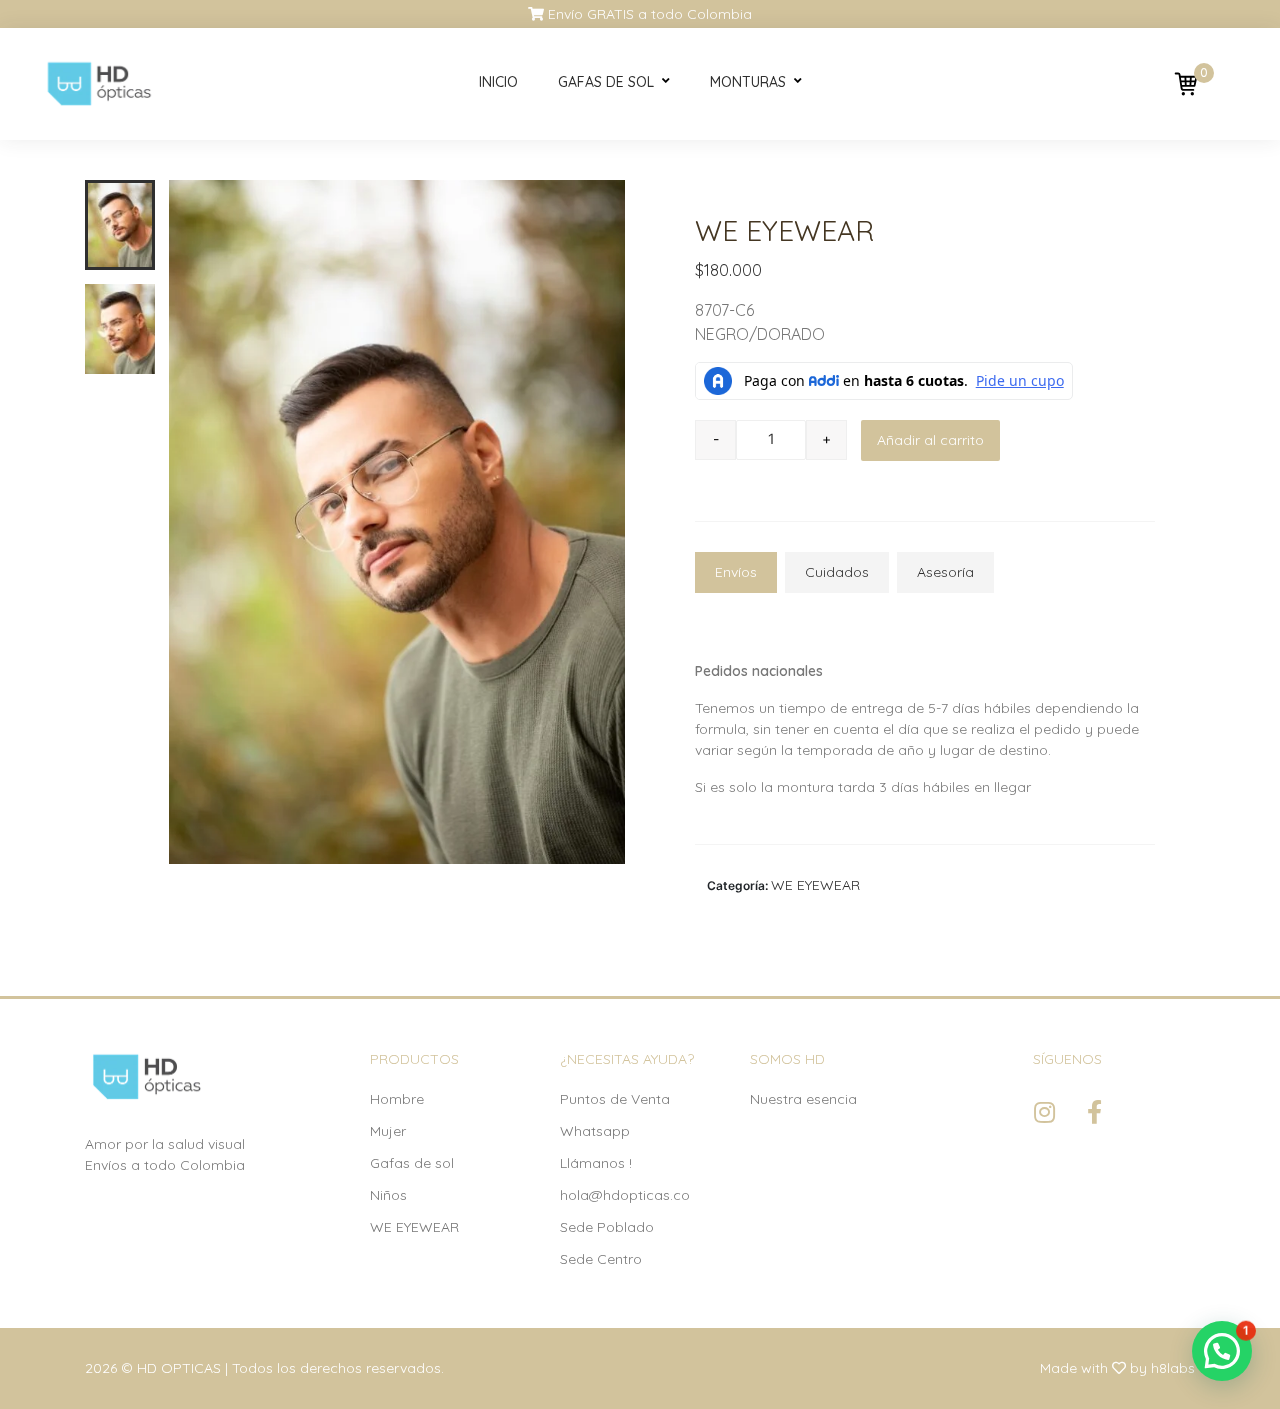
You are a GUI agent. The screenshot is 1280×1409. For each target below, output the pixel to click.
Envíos (736, 572)
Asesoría (945, 572)
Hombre (397, 1099)
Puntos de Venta (615, 1099)
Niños (388, 1195)
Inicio (498, 82)
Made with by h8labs (1117, 1368)
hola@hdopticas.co (625, 1195)
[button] (1222, 1351)
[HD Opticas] (97, 83)
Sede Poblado (607, 1227)
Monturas (748, 82)
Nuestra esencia (803, 1099)
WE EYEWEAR (815, 885)
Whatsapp (595, 1131)
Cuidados (837, 572)
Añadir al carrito (930, 440)
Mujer (388, 1131)
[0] (1186, 84)
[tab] (736, 572)
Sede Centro (601, 1259)
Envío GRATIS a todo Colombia (648, 14)
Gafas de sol (606, 82)
